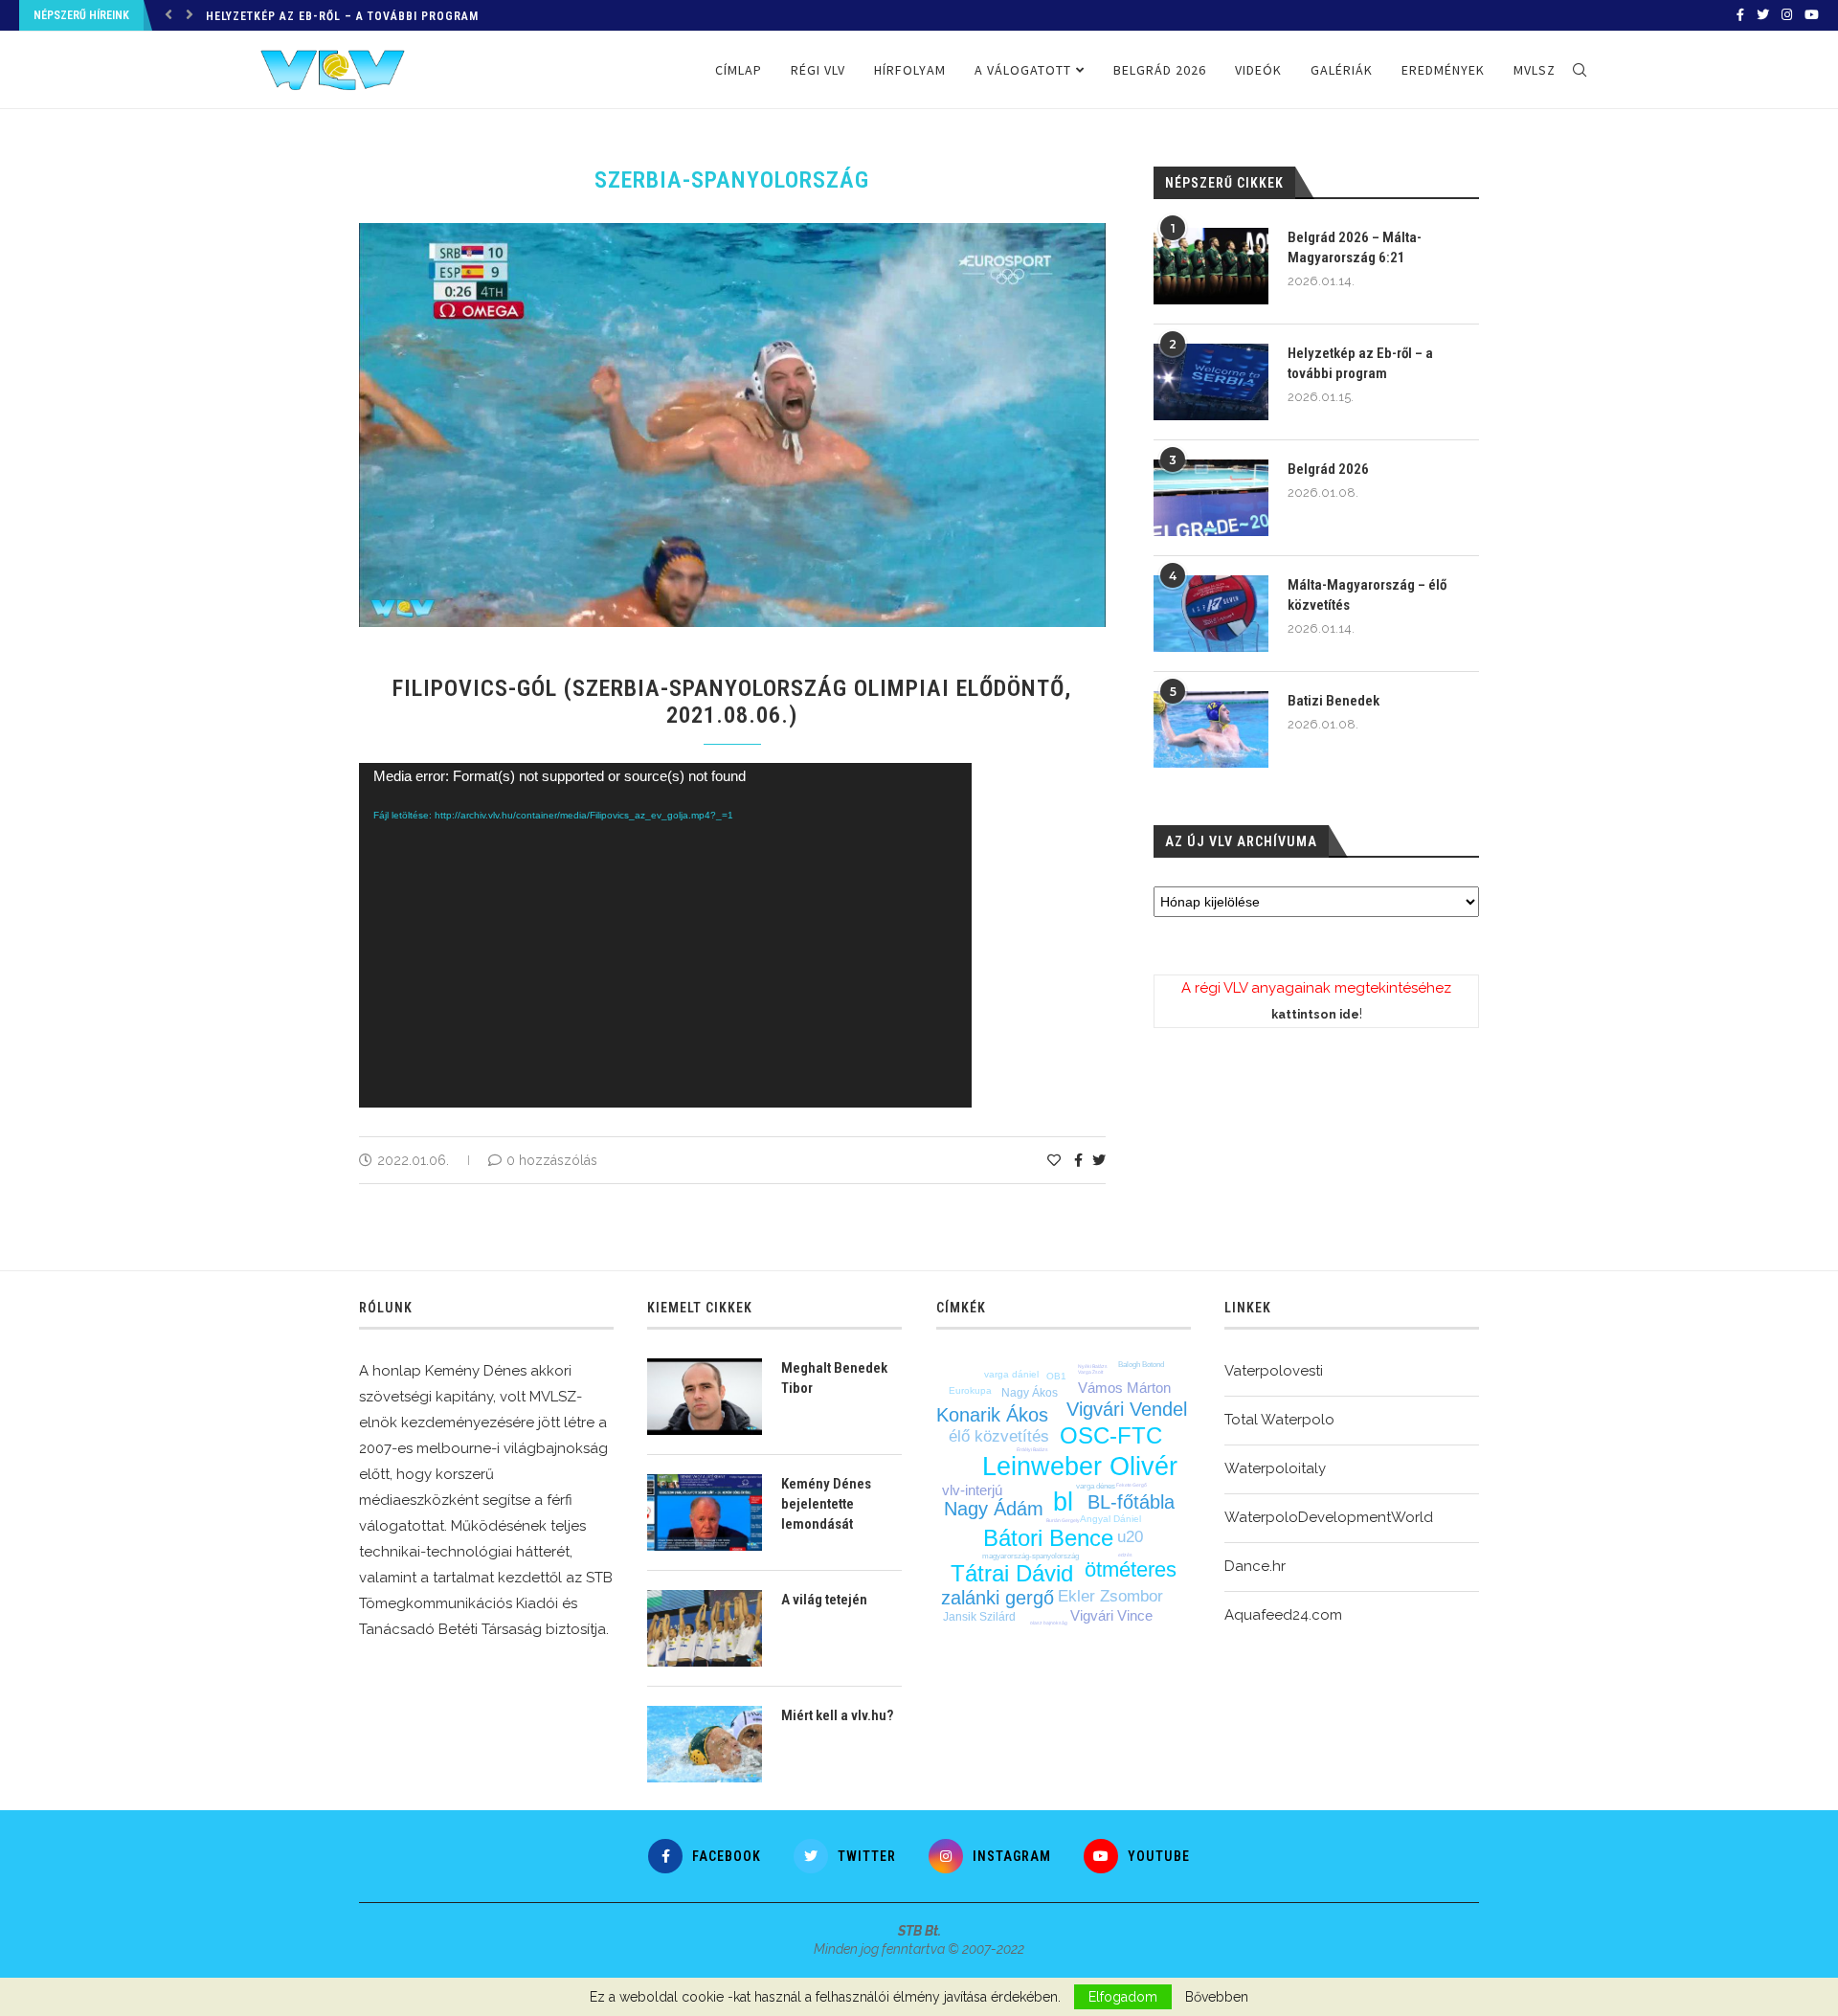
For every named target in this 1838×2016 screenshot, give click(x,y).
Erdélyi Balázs (1032, 1449)
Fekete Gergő (1132, 1485)
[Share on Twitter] (1099, 1160)
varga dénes (1096, 1486)
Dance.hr (1255, 1566)
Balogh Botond (1141, 1365)
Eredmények (1443, 70)
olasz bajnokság (1049, 1623)
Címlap (739, 70)
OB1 (1056, 1376)
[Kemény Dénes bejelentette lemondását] (705, 1512)
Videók (1258, 70)
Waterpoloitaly (1275, 1468)
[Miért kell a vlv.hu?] (705, 1744)
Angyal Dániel (1110, 1519)
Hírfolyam (910, 70)
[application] (665, 935)
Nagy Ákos (1030, 1393)
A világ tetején (824, 1600)
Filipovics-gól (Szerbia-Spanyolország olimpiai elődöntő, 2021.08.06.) (732, 702)
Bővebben (1217, 1997)
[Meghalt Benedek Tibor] (705, 1397)
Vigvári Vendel (1127, 1409)
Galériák (1342, 70)
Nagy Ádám (994, 1509)
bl (1063, 1502)
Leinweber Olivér (1080, 1467)
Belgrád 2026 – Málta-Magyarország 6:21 (1355, 247)
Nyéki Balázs (1093, 1366)
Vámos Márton (1124, 1388)
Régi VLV (818, 70)
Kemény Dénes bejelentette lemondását (826, 1504)
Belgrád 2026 (1160, 70)
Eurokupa (970, 1390)
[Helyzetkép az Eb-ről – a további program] (1211, 382)
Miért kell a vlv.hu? (837, 1715)
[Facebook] (1740, 15)
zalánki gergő (997, 1598)
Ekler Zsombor (1110, 1596)
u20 (1130, 1537)
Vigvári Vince (1111, 1615)
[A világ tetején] (705, 1628)
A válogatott (1023, 70)
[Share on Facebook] (1078, 1160)
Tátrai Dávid (1012, 1573)
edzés (1125, 1555)
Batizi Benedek (1334, 701)
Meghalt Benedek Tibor (834, 1378)
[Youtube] (1812, 15)
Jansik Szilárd (979, 1617)
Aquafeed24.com (1283, 1615)
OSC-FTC (1111, 1435)
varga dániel (1011, 1374)
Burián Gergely (1063, 1520)
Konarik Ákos (992, 1415)
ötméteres (1131, 1569)
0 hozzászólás (552, 1160)
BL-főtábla (1131, 1502)
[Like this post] (1054, 1160)
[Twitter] (1763, 15)
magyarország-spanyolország (1031, 1556)
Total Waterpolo (1279, 1420)
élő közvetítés (999, 1436)
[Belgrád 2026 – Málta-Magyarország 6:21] (1211, 266)
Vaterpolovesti (1274, 1371)
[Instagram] (1787, 15)
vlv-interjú (972, 1490)
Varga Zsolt (1090, 1372)
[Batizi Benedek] (1211, 729)
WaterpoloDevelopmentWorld (1329, 1517)
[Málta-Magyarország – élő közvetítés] (1211, 614)
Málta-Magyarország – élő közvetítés (1367, 595)
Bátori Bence (1048, 1538)
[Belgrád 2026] (1211, 498)
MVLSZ (1535, 70)
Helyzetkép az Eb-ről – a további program (342, 16)
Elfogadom (1123, 1997)
